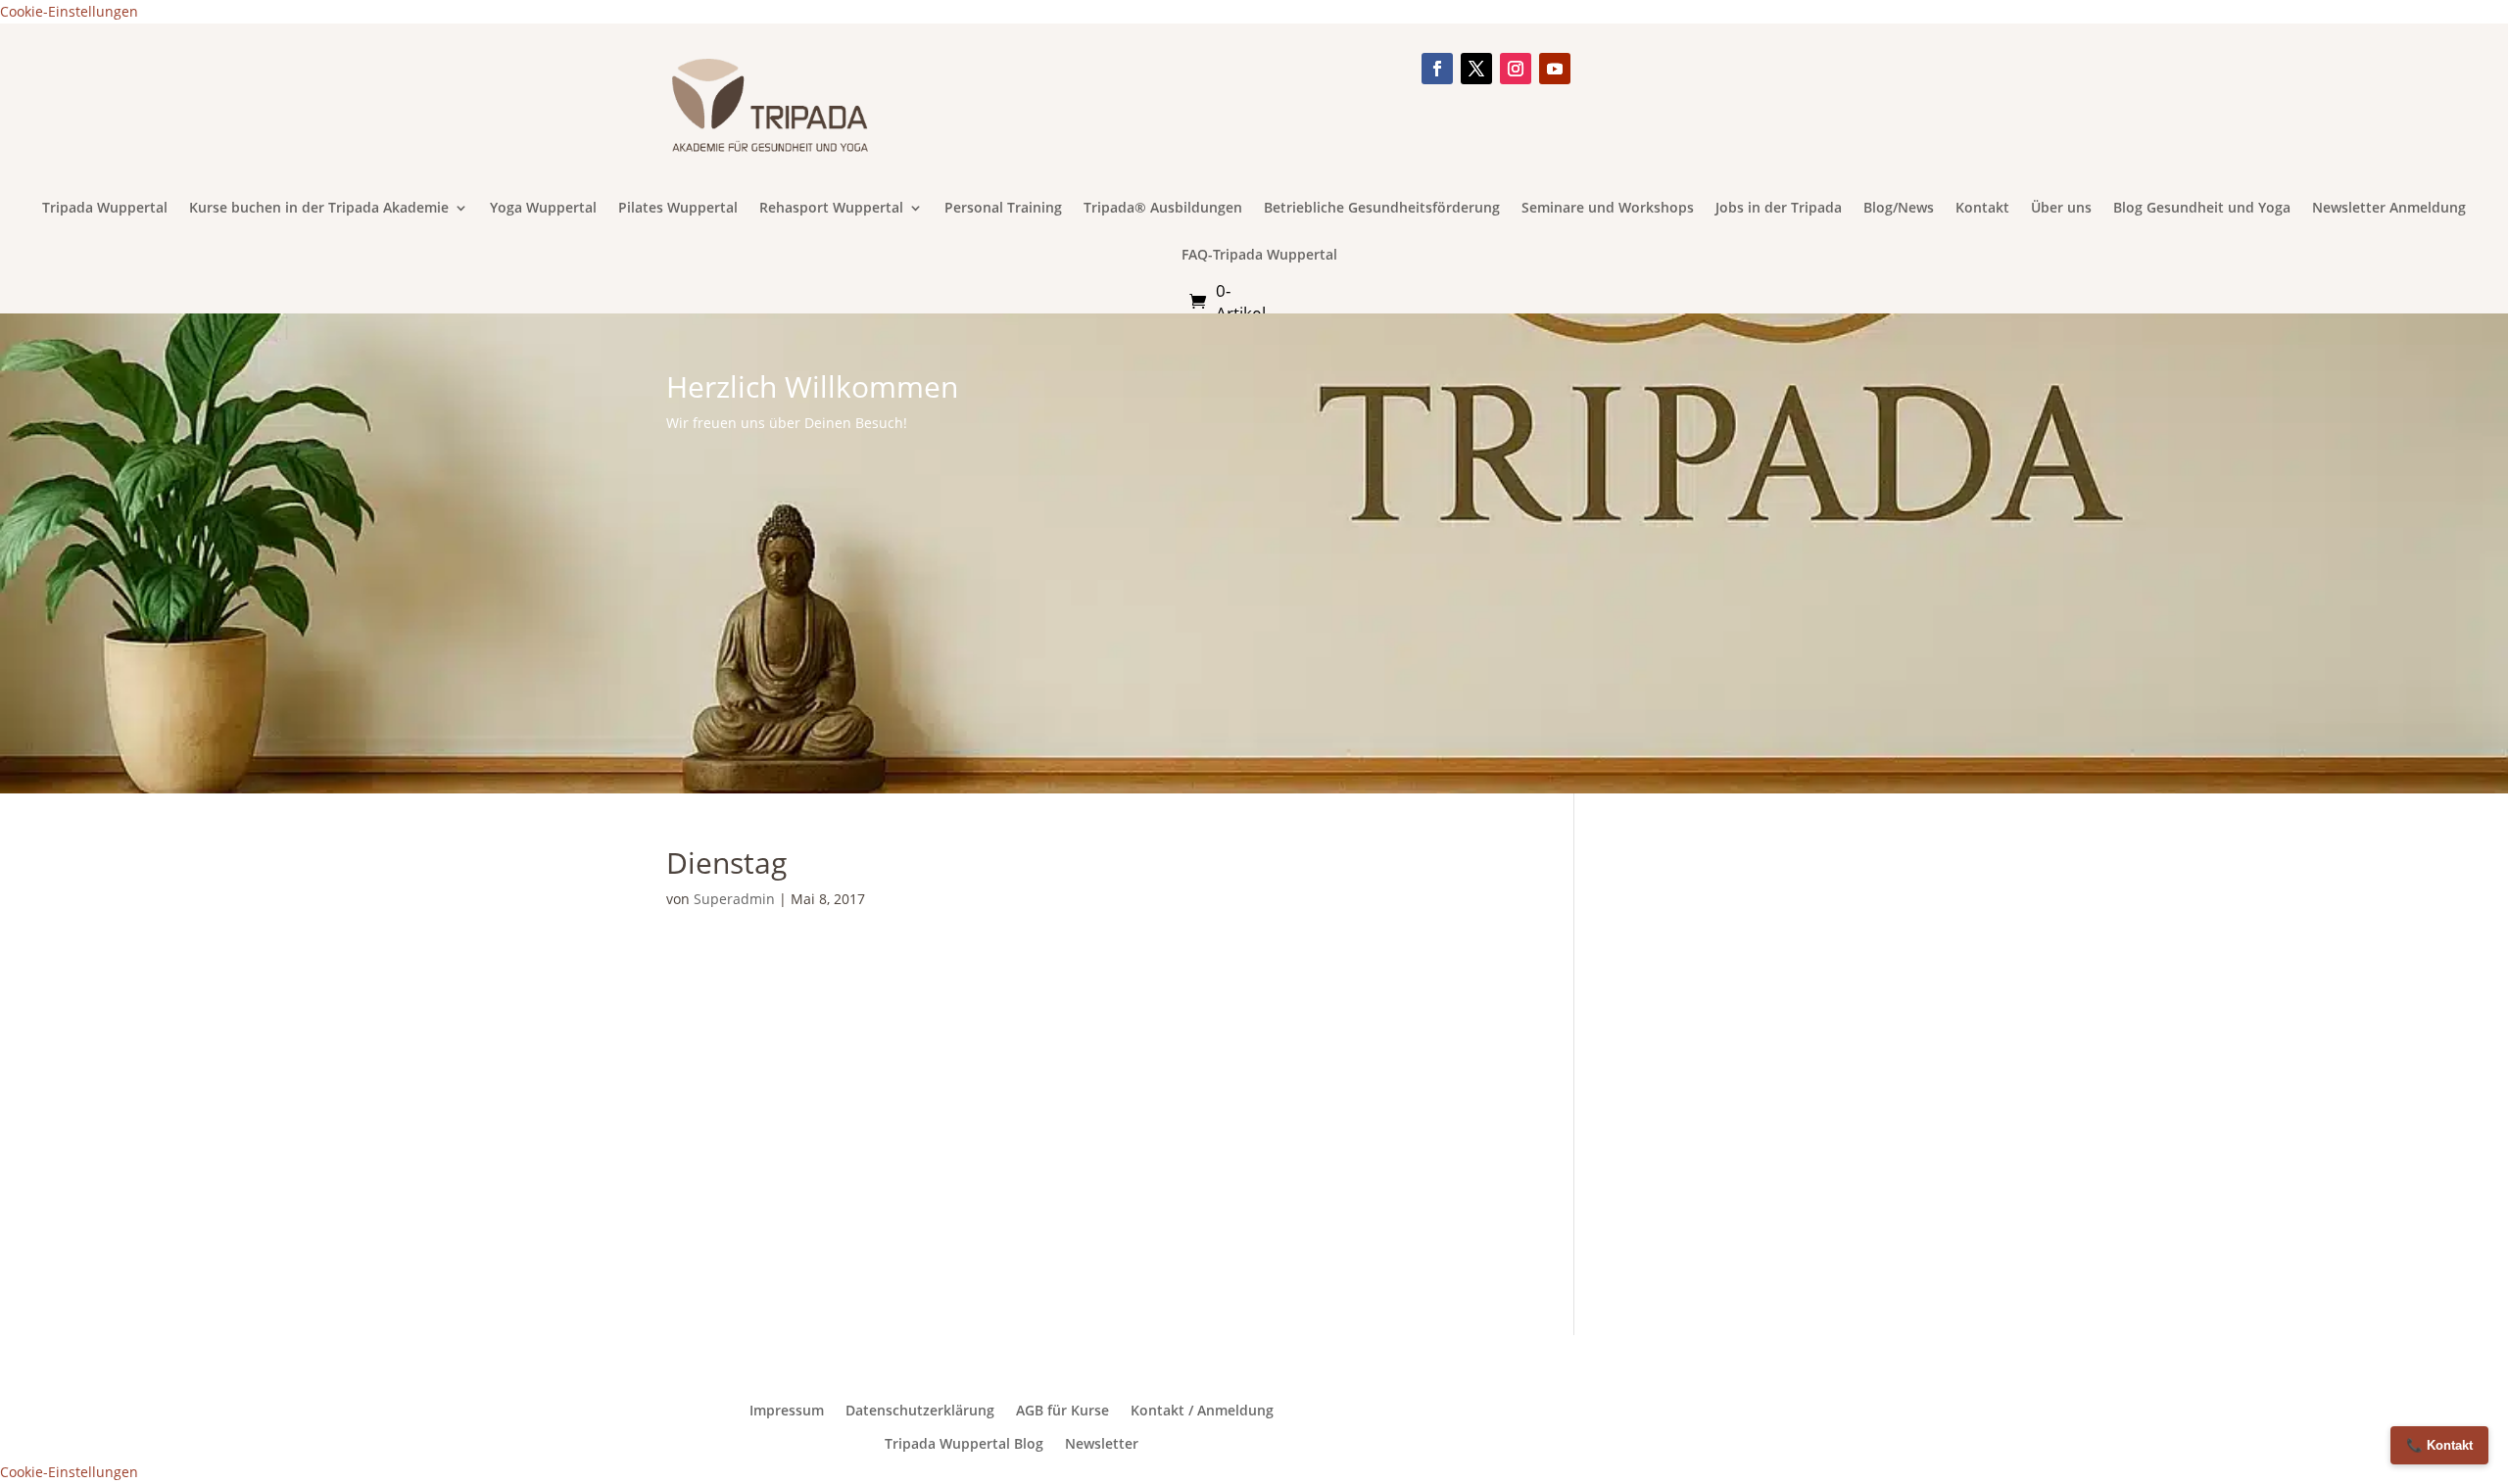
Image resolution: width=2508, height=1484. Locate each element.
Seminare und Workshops (1608, 209)
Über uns (2061, 209)
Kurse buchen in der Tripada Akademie (319, 209)
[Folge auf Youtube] (1555, 69)
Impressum (787, 1411)
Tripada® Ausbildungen (1163, 209)
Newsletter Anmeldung (2389, 209)
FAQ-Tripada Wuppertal (1259, 256)
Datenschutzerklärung (920, 1411)
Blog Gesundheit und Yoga (2202, 209)
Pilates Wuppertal (678, 209)
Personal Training (1003, 209)
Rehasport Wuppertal (831, 209)
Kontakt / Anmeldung (1202, 1411)
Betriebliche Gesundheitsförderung (1382, 209)
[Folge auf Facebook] (1437, 69)
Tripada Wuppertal (105, 209)
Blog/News (1899, 209)
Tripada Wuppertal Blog (964, 1444)
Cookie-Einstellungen (69, 11)
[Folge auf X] (1476, 69)
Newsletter (1102, 1444)
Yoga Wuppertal (543, 209)
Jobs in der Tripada (1779, 209)
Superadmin (734, 899)
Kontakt (1982, 209)
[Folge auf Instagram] (1516, 69)
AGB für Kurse (1062, 1411)
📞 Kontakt (2439, 1445)
